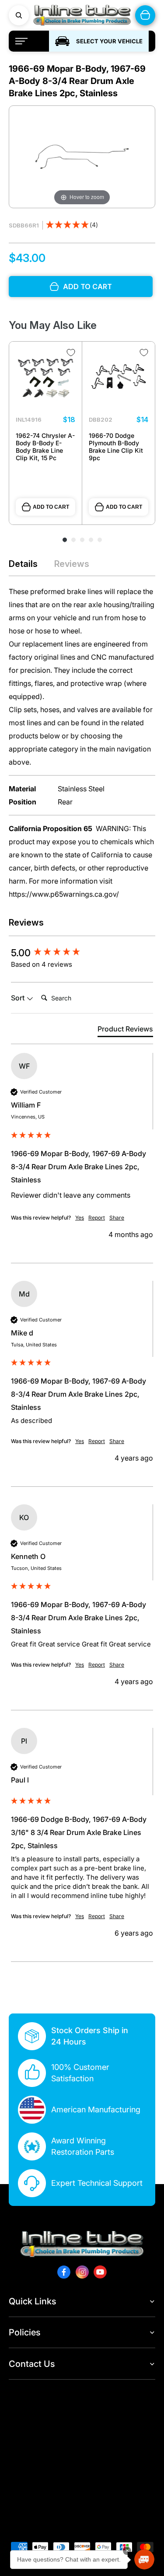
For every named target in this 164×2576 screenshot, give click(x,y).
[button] (72, 225)
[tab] (125, 1031)
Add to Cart (51, 507)
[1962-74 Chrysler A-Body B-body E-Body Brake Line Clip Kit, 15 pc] (45, 378)
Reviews (72, 564)
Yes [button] (80, 1218)
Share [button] (117, 1218)
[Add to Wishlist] (71, 353)
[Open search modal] (19, 15)
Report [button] (97, 1218)
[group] (82, 953)
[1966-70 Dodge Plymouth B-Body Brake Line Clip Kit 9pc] (119, 378)
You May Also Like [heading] (53, 325)
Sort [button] (19, 998)
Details (23, 564)
